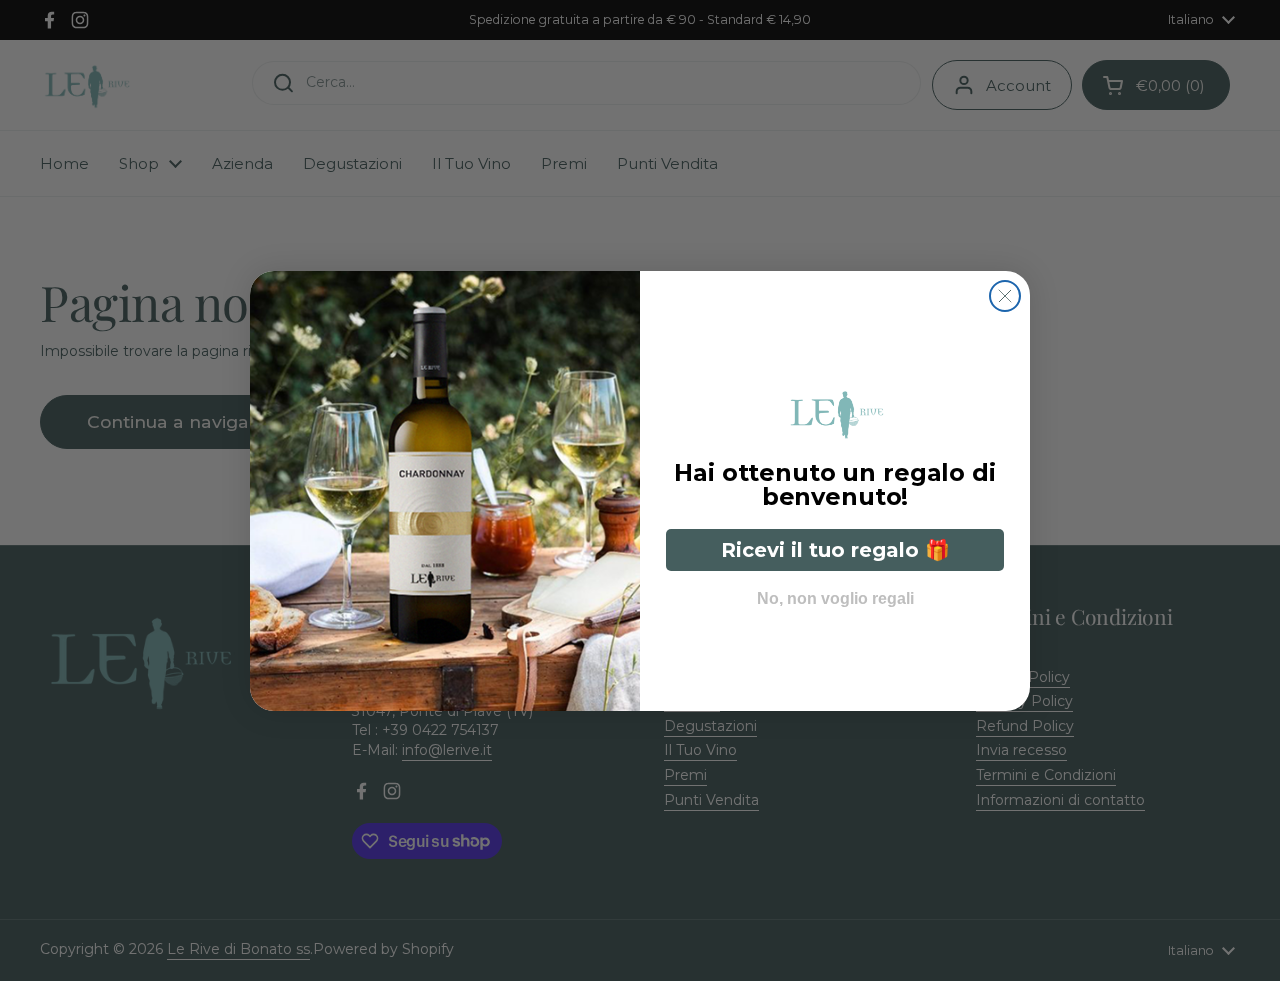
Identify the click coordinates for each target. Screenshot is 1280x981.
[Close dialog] (1005, 296)
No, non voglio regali (835, 593)
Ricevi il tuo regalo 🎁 (835, 550)
